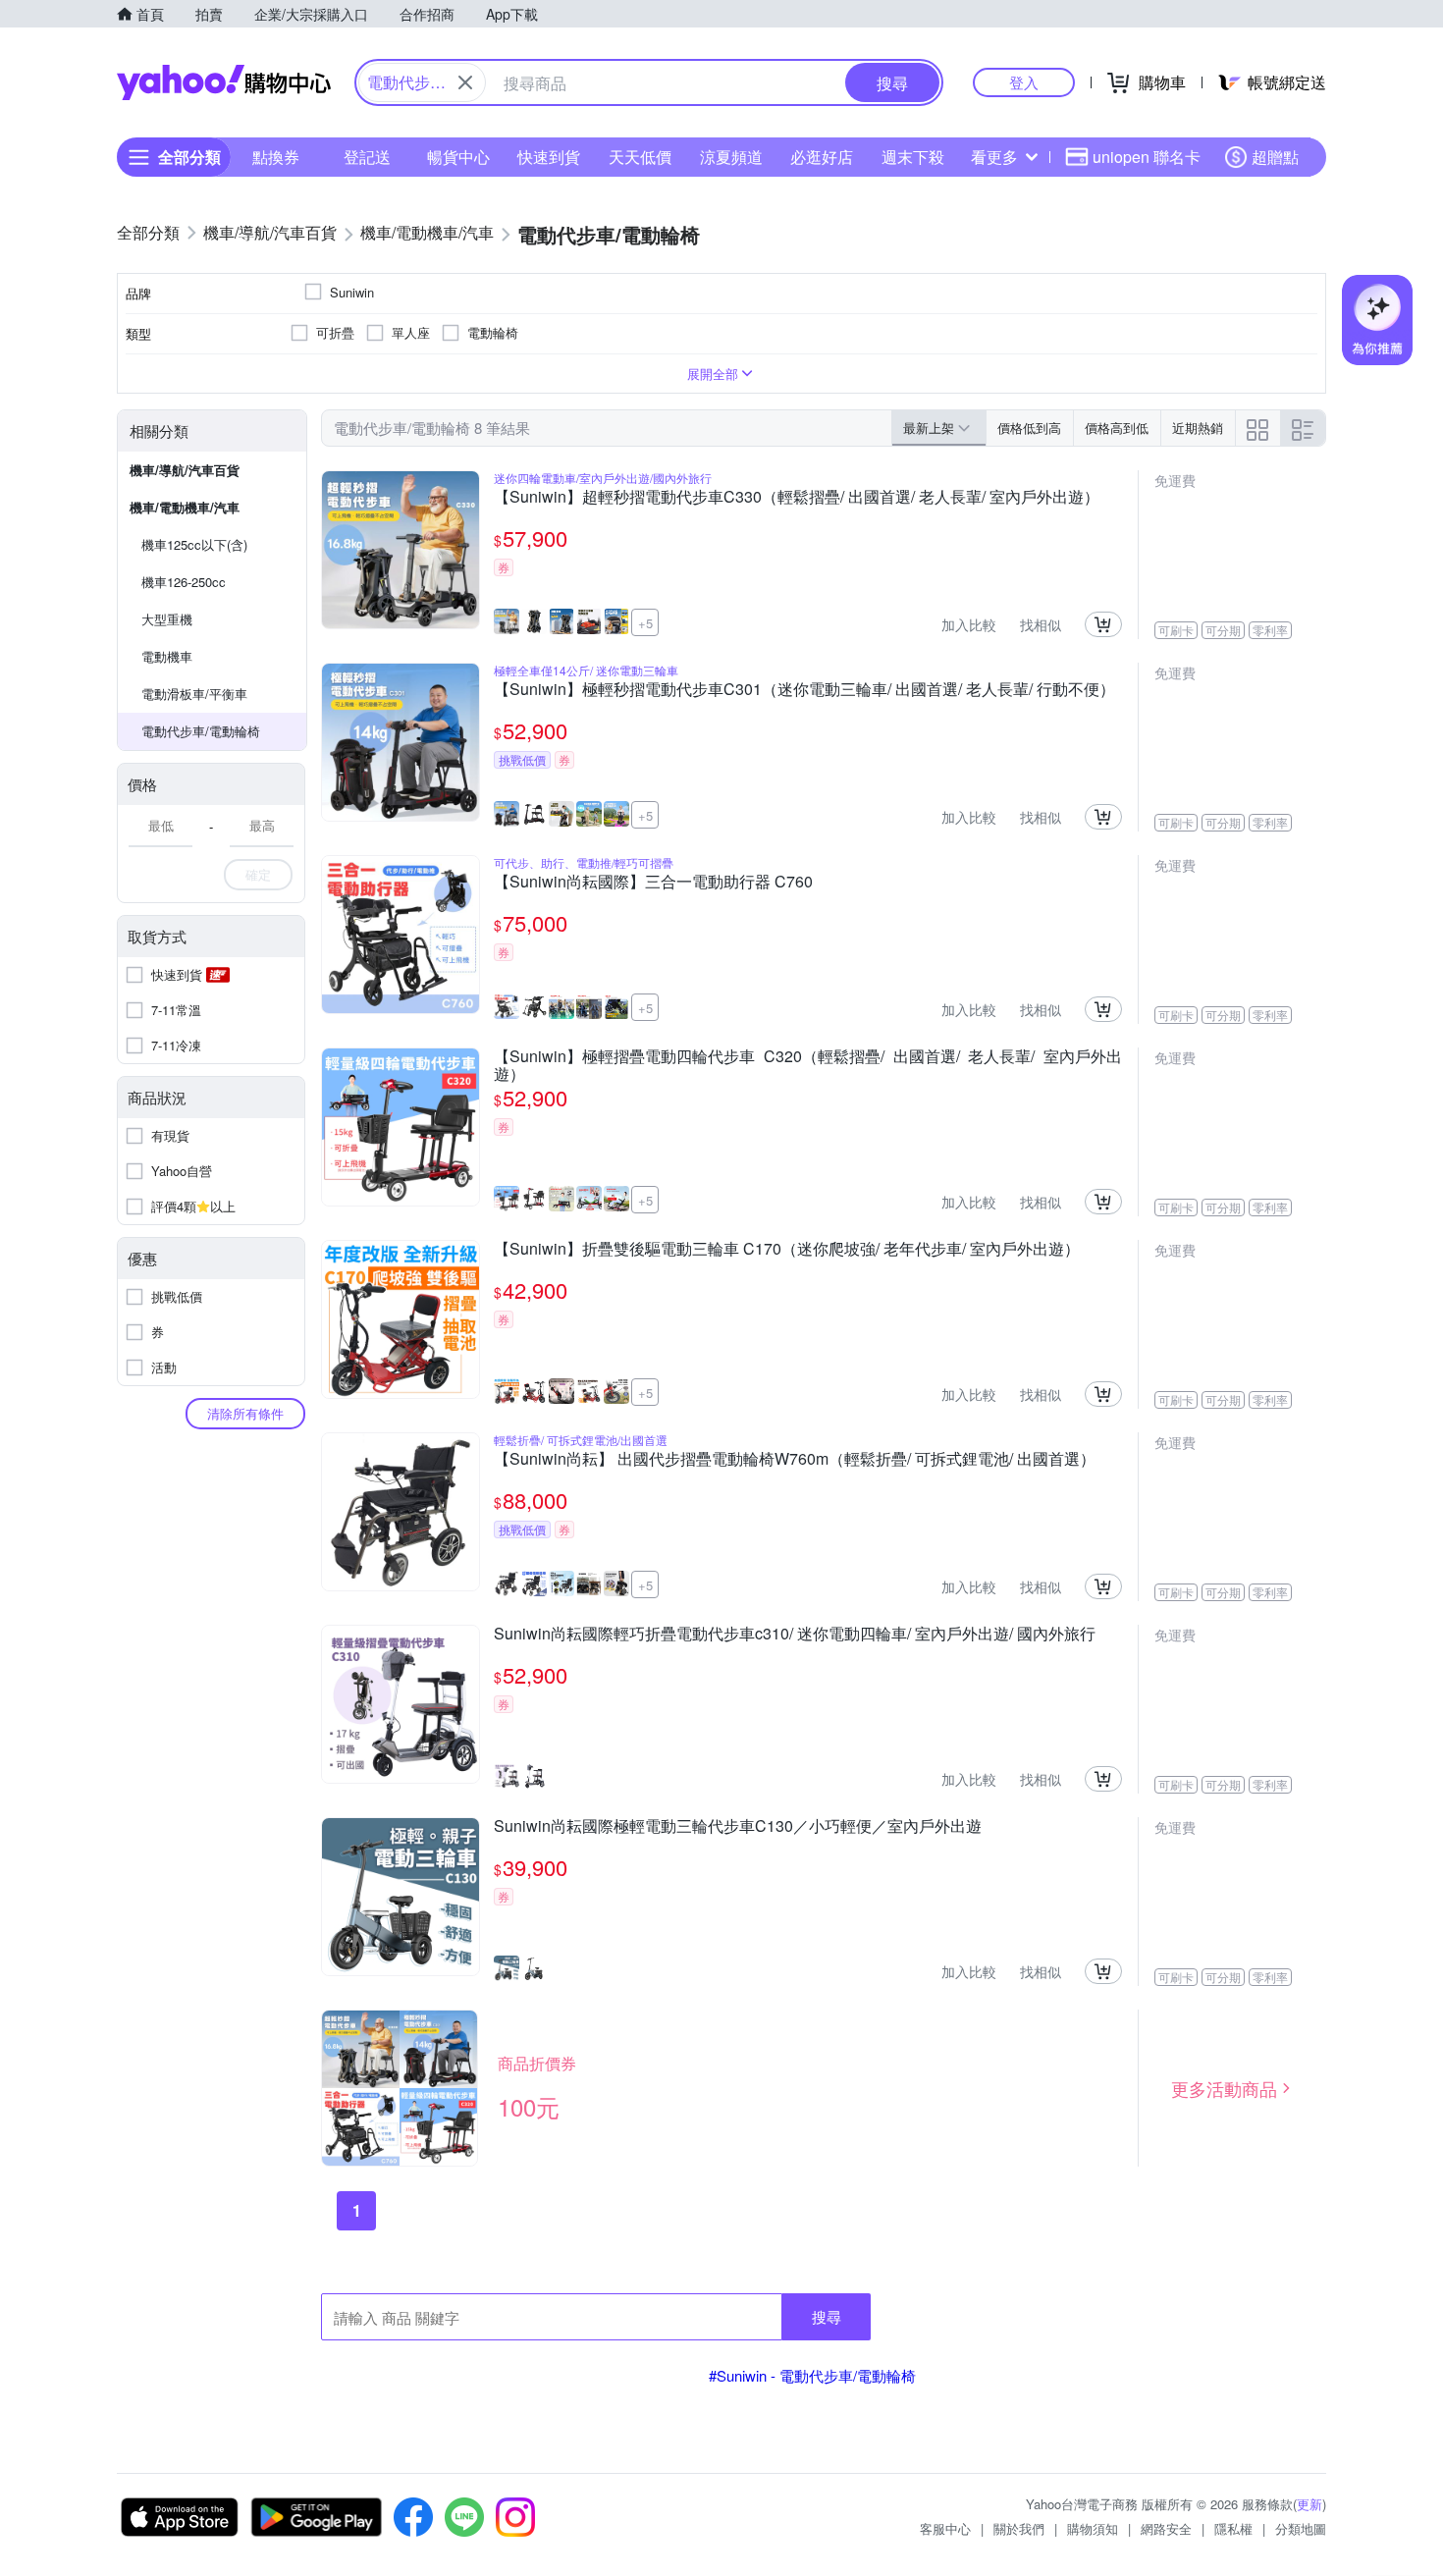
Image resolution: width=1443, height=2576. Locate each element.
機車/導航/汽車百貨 (185, 470)
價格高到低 (1117, 428)
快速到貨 (549, 157)
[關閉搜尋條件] (465, 82)
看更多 (994, 157)
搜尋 (827, 2316)
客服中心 (945, 2528)
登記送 (367, 157)
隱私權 (1233, 2528)
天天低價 (640, 157)
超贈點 (1275, 157)
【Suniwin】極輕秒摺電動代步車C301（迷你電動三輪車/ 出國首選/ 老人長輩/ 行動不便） (804, 690)
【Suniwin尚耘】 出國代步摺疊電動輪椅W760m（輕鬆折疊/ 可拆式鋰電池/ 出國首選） (795, 1460)
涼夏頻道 (731, 157)
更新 (1309, 2504)
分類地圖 (1301, 2528)
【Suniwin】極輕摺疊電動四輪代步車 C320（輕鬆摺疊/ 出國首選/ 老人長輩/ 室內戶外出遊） (808, 1065)
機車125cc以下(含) (194, 544)
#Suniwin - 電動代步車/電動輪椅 (812, 2375)
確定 (258, 874)
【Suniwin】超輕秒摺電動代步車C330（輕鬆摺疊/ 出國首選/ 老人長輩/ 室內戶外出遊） (797, 498)
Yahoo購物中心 (224, 82)
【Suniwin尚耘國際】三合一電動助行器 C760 (653, 883)
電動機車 (167, 656)
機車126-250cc (184, 582)
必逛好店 (822, 157)
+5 (645, 623)
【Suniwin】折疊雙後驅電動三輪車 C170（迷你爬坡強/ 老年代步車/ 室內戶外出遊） (787, 1250)
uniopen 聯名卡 (1147, 157)
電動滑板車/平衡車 (194, 694)
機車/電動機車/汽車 (185, 507)
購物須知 (1093, 2528)
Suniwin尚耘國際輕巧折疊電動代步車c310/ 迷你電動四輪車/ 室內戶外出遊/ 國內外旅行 (795, 1635)
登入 (1024, 82)
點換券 (276, 157)
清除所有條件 (245, 1413)
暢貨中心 (458, 157)
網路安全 (1166, 2528)
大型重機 (167, 619)
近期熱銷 (1198, 428)
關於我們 (1019, 2528)
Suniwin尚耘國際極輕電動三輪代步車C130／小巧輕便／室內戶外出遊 (738, 1827)
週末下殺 (913, 157)
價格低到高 (1029, 428)
